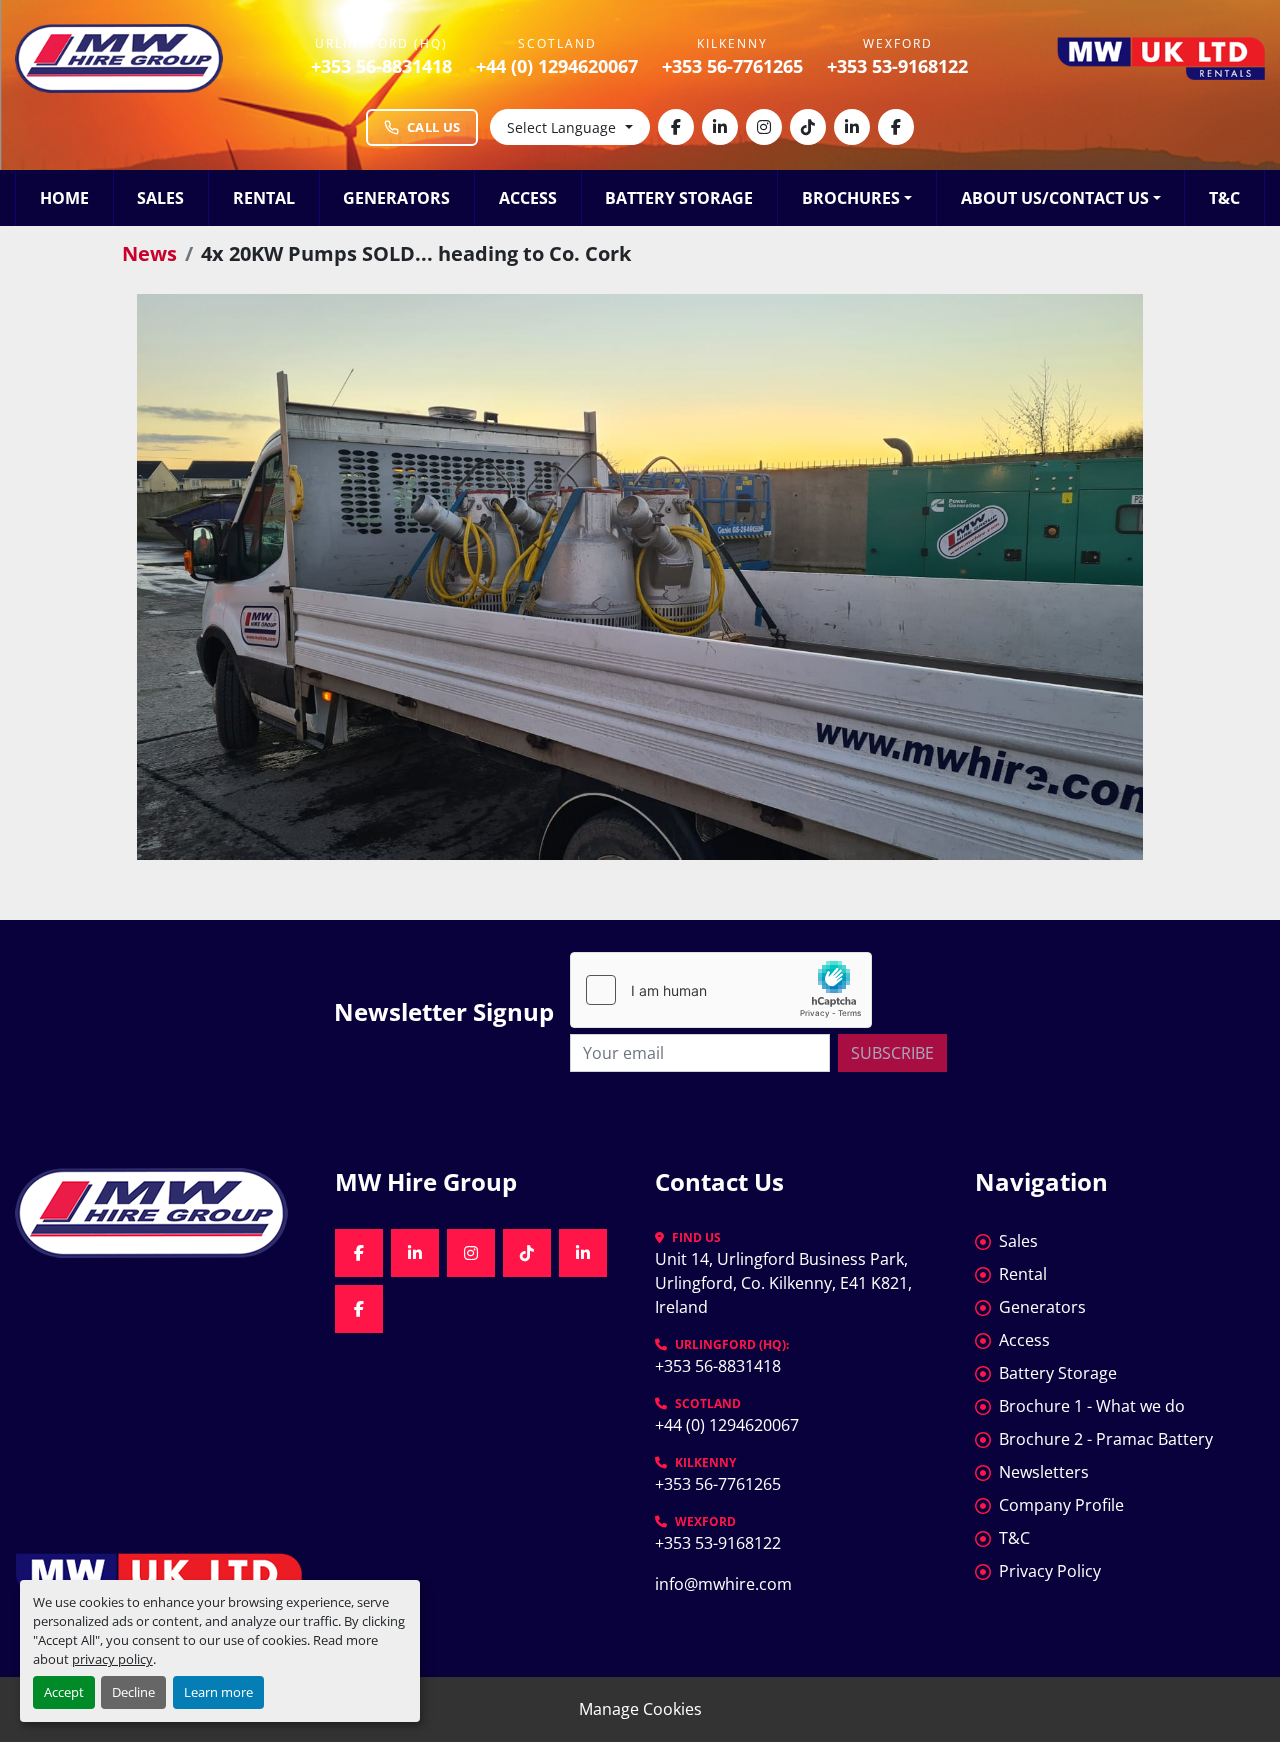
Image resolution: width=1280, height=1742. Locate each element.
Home (64, 198)
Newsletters (1044, 1472)
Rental (264, 198)
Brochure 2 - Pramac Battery (1106, 1439)
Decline (133, 1692)
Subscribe (892, 1053)
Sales (160, 198)
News (149, 253)
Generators (396, 198)
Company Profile (1061, 1505)
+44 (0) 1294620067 (557, 66)
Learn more (218, 1692)
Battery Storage (679, 198)
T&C (1224, 198)
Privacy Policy (1050, 1571)
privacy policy (112, 1659)
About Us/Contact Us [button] (1055, 198)
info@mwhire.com (723, 1584)
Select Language (561, 127)
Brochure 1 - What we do (1092, 1406)
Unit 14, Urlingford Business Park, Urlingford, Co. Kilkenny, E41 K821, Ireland (785, 1283)
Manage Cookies (640, 1709)
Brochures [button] (851, 198)
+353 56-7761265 (732, 66)
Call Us (433, 127)
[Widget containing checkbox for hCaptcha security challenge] (721, 990)
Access (528, 198)
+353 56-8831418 (381, 66)
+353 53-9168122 (897, 66)
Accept (64, 1692)
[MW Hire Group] (160, 1213)
